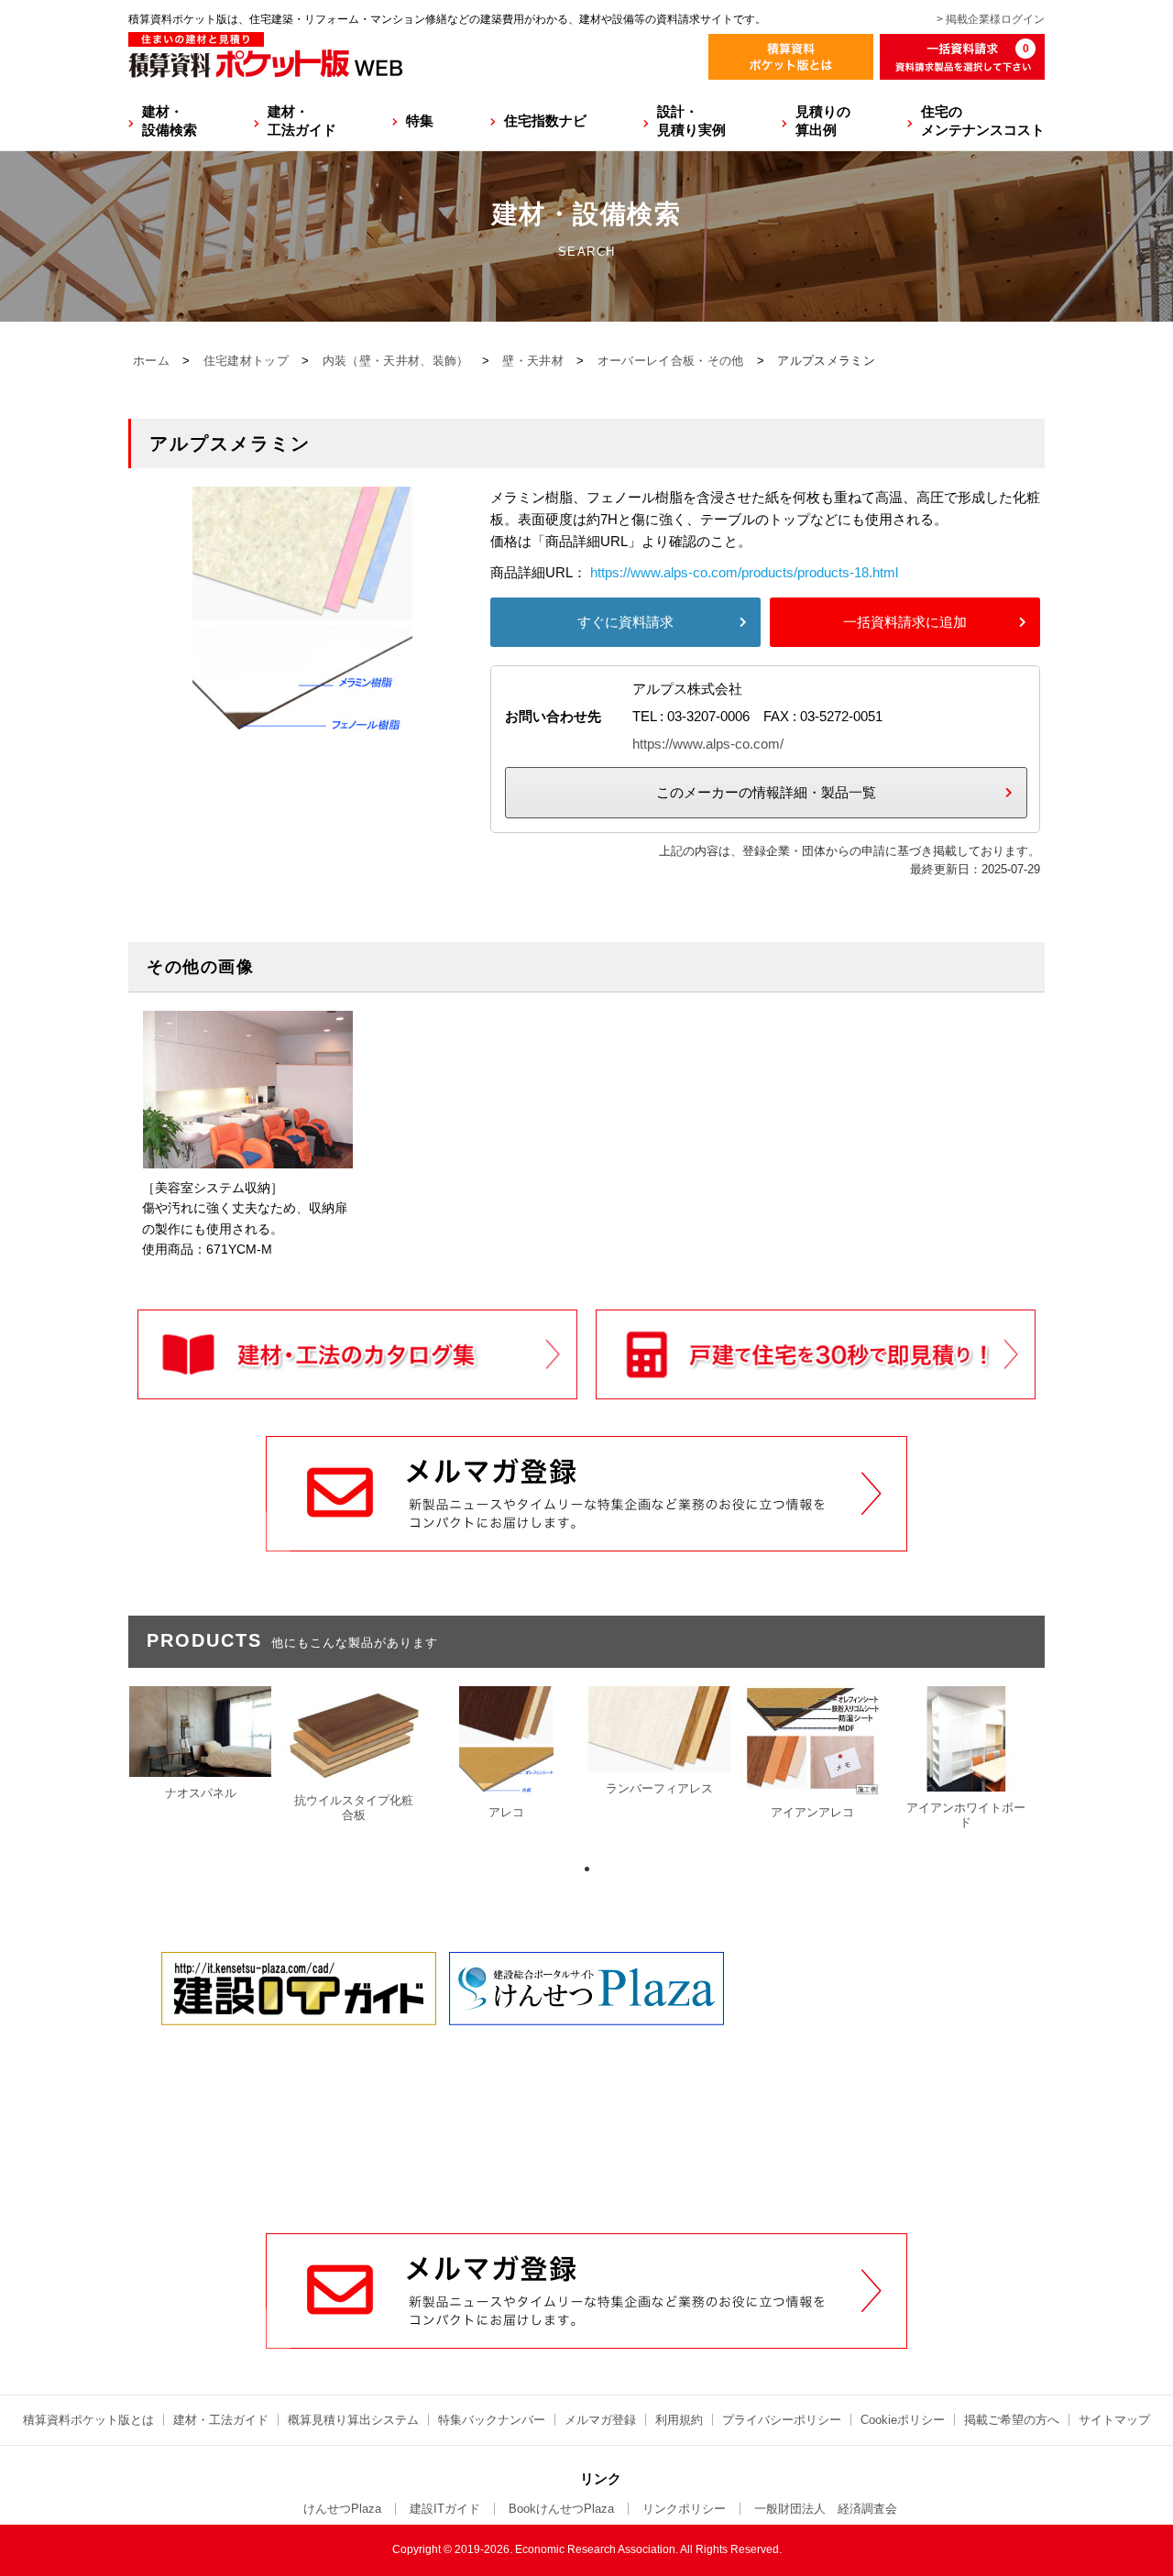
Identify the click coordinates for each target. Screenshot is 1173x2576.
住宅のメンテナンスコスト (983, 121)
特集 (420, 121)
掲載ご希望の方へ (1012, 2420)
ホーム (151, 361)
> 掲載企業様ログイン (991, 19)
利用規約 (679, 2420)
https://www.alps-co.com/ (708, 744)
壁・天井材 (533, 361)
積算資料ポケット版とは (88, 2420)
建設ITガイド (445, 2509)
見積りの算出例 (823, 121)
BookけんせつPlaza (561, 2509)
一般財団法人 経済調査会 (826, 2509)
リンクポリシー (684, 2509)
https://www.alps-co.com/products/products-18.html (744, 572)
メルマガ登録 (600, 2420)
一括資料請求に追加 (905, 622)
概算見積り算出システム (353, 2420)
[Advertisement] (586, 2094)
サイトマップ (1114, 2420)
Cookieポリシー (903, 2420)
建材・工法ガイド (302, 121)
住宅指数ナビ (545, 121)
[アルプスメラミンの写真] (302, 732)
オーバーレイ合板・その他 (671, 361)
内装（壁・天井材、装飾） (396, 361)
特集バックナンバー (492, 2420)
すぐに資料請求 (625, 622)
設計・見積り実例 (691, 121)
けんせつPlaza (342, 2509)
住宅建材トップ (246, 361)
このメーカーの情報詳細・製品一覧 (766, 792)
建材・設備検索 (170, 121)
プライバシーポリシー (782, 2420)
